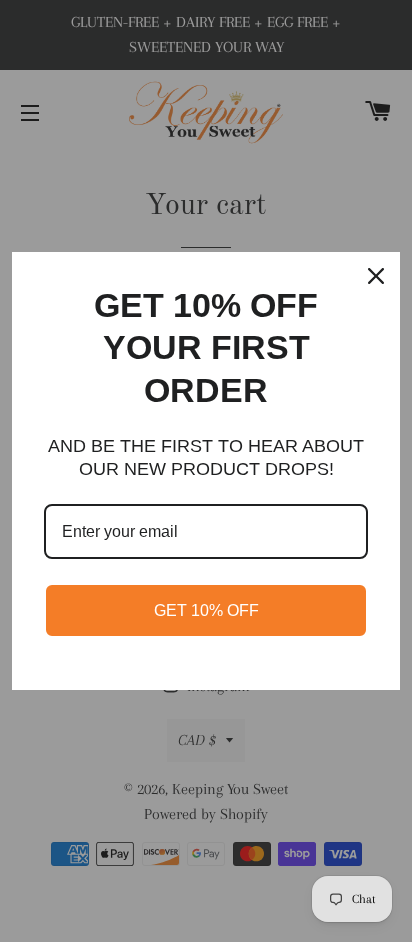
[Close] (376, 276)
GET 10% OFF (206, 610)
